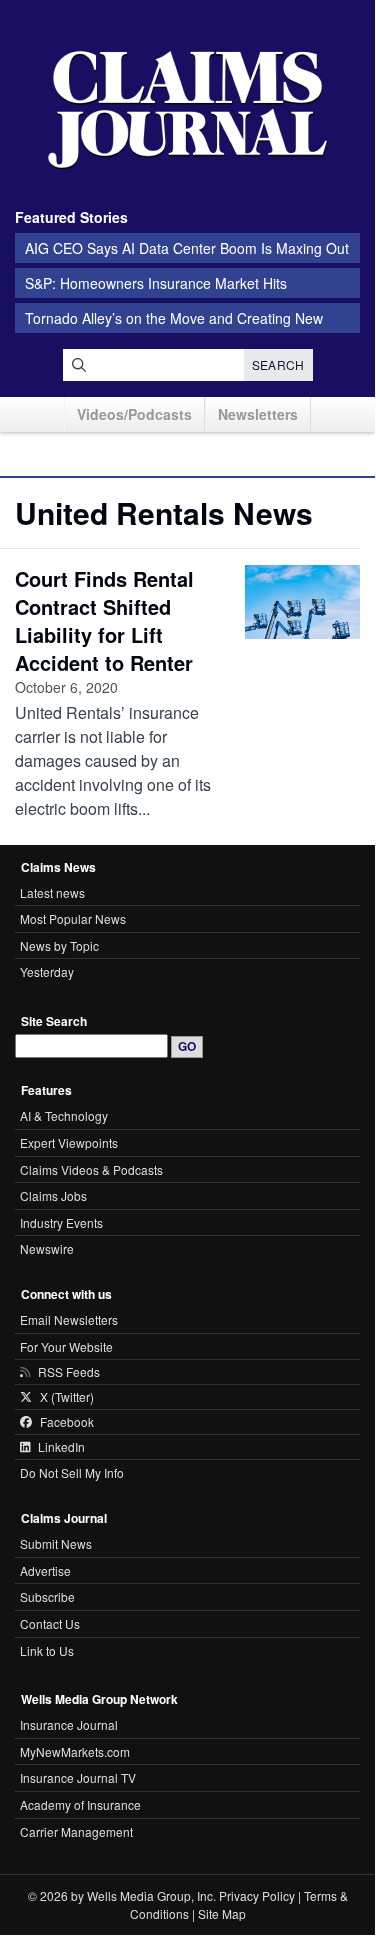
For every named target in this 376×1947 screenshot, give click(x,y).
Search (278, 364)
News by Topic (59, 945)
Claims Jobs (53, 1195)
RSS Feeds (69, 1372)
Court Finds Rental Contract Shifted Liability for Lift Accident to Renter (104, 620)
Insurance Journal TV (78, 1777)
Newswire (47, 1248)
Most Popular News (73, 918)
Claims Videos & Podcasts (91, 1169)
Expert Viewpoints (69, 1142)
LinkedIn (61, 1447)
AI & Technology (64, 1115)
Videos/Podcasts (134, 414)
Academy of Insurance (80, 1804)
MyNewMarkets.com (75, 1751)
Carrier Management (76, 1831)
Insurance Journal (69, 1724)
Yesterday (47, 971)
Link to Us (47, 1650)
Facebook (67, 1422)
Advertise (45, 1570)
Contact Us (50, 1623)
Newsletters (258, 414)
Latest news (52, 892)
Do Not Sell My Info (72, 1472)
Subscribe (47, 1596)
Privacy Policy (257, 1895)
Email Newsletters (69, 1319)
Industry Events (61, 1222)
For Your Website (66, 1346)
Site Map (222, 1913)
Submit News (56, 1543)
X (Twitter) (67, 1397)
